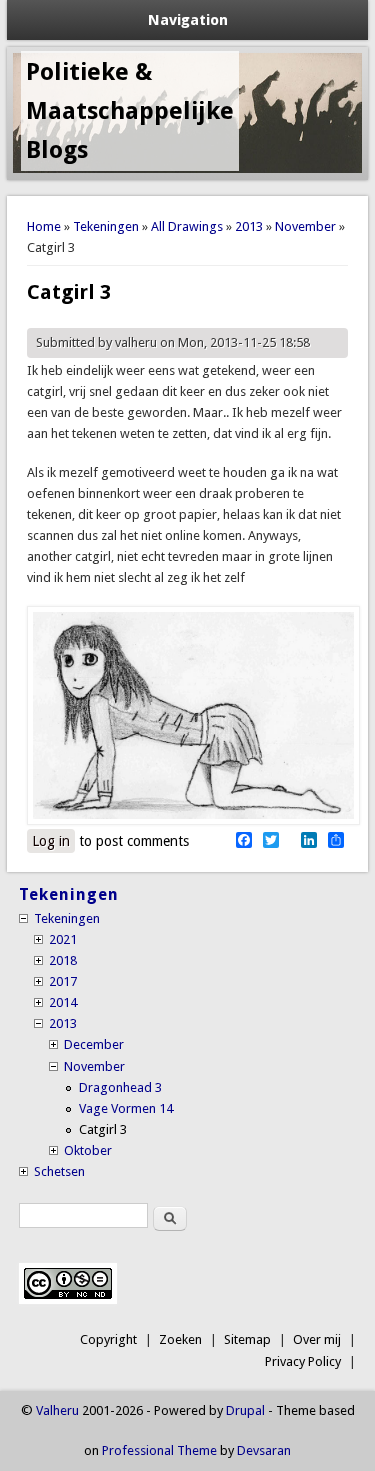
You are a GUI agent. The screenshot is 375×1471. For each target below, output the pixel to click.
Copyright (108, 1339)
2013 (249, 226)
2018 (63, 960)
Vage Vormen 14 (126, 1108)
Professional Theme (159, 1450)
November (305, 226)
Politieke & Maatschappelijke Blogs (130, 111)
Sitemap (247, 1339)
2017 (63, 981)
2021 (63, 939)
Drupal (245, 1410)
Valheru (57, 1410)
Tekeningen (106, 226)
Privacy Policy (303, 1361)
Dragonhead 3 (120, 1087)
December (94, 1044)
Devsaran (264, 1450)
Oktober (88, 1150)
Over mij (317, 1339)
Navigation (188, 20)
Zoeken (180, 1339)
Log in (51, 841)
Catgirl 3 (103, 1129)
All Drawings (187, 226)
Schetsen (59, 1171)
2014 (63, 1002)
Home (44, 226)
